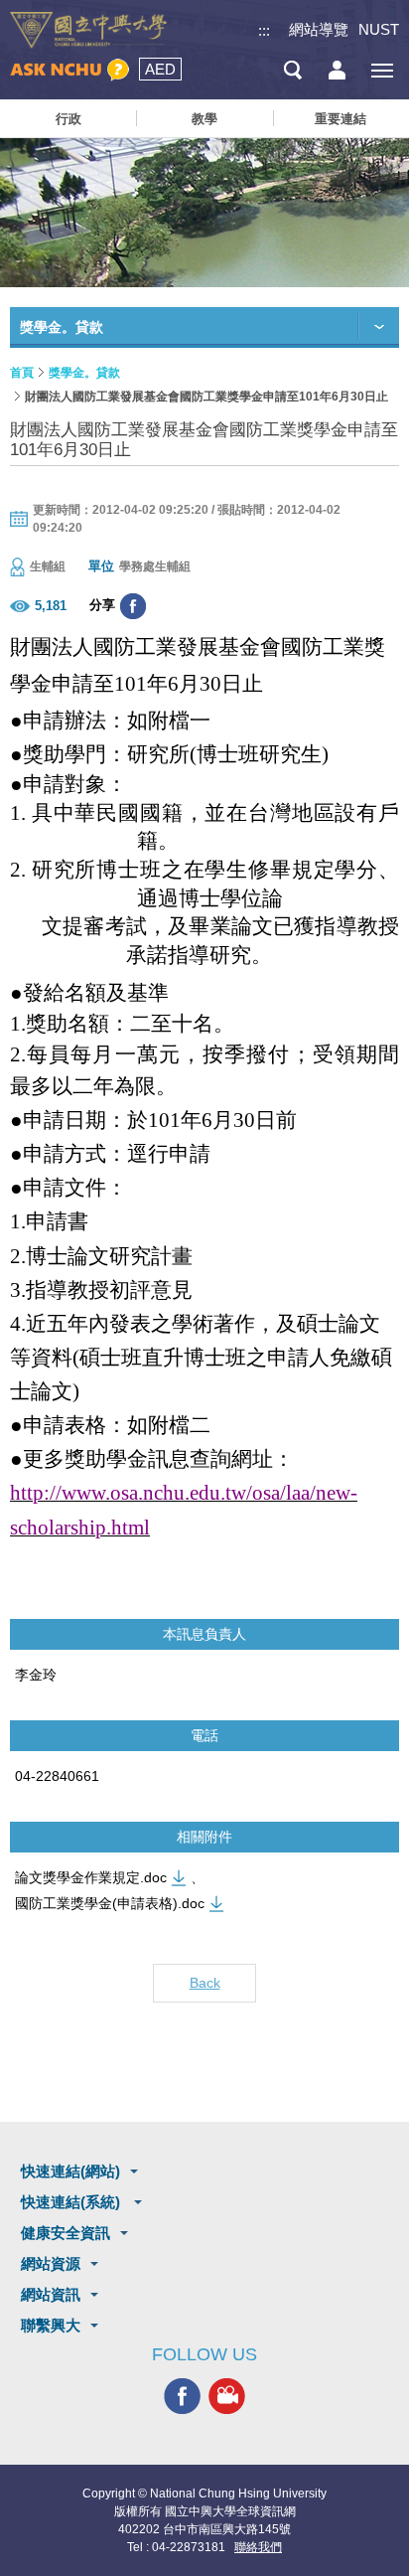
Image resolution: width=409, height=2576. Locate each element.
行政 (68, 119)
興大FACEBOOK (182, 2397)
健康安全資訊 (66, 2233)
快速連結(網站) (70, 2171)
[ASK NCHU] (69, 70)
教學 (204, 119)
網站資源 (51, 2263)
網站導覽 (319, 29)
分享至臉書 (133, 606)
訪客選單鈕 (337, 70)
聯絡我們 (258, 2547)
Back (205, 1983)
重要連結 (341, 119)
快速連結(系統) (72, 2202)
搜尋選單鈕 (292, 70)
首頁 (22, 373)
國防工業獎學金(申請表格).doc (110, 1903)
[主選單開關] (382, 70)
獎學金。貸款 (84, 373)
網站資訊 (51, 2294)
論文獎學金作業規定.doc (91, 1877)
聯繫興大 (51, 2325)
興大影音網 (227, 2397)
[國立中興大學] (88, 30)
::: (264, 30)
